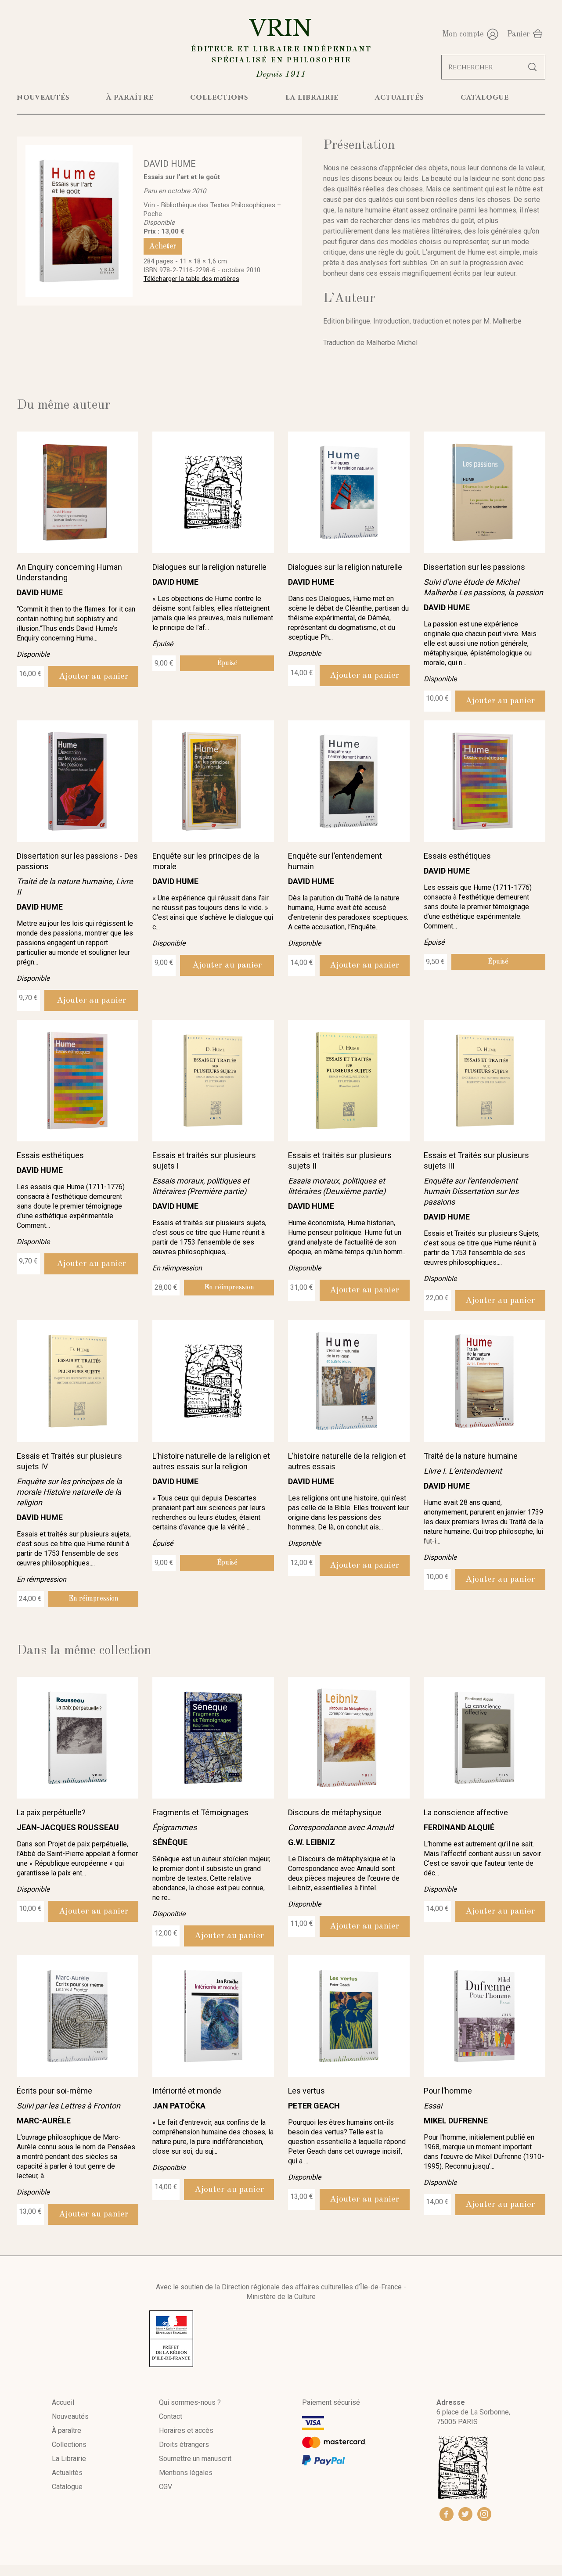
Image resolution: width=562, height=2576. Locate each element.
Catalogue (67, 2487)
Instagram (484, 2514)
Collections (69, 2445)
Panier (519, 34)
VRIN (281, 47)
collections (219, 97)
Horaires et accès (186, 2430)
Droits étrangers (184, 2445)
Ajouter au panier (94, 676)
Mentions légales (186, 2473)
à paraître (130, 97)
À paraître (67, 2430)
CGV (166, 2487)
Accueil (63, 2402)
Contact (171, 2416)
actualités (400, 97)
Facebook (447, 2514)
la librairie (312, 97)
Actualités (67, 2473)
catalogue (485, 97)
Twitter (465, 2514)
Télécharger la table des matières (191, 279)
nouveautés (43, 97)
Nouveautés (70, 2416)
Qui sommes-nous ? (190, 2402)
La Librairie (69, 2459)
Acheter (163, 246)
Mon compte (463, 34)
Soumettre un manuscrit (195, 2459)
